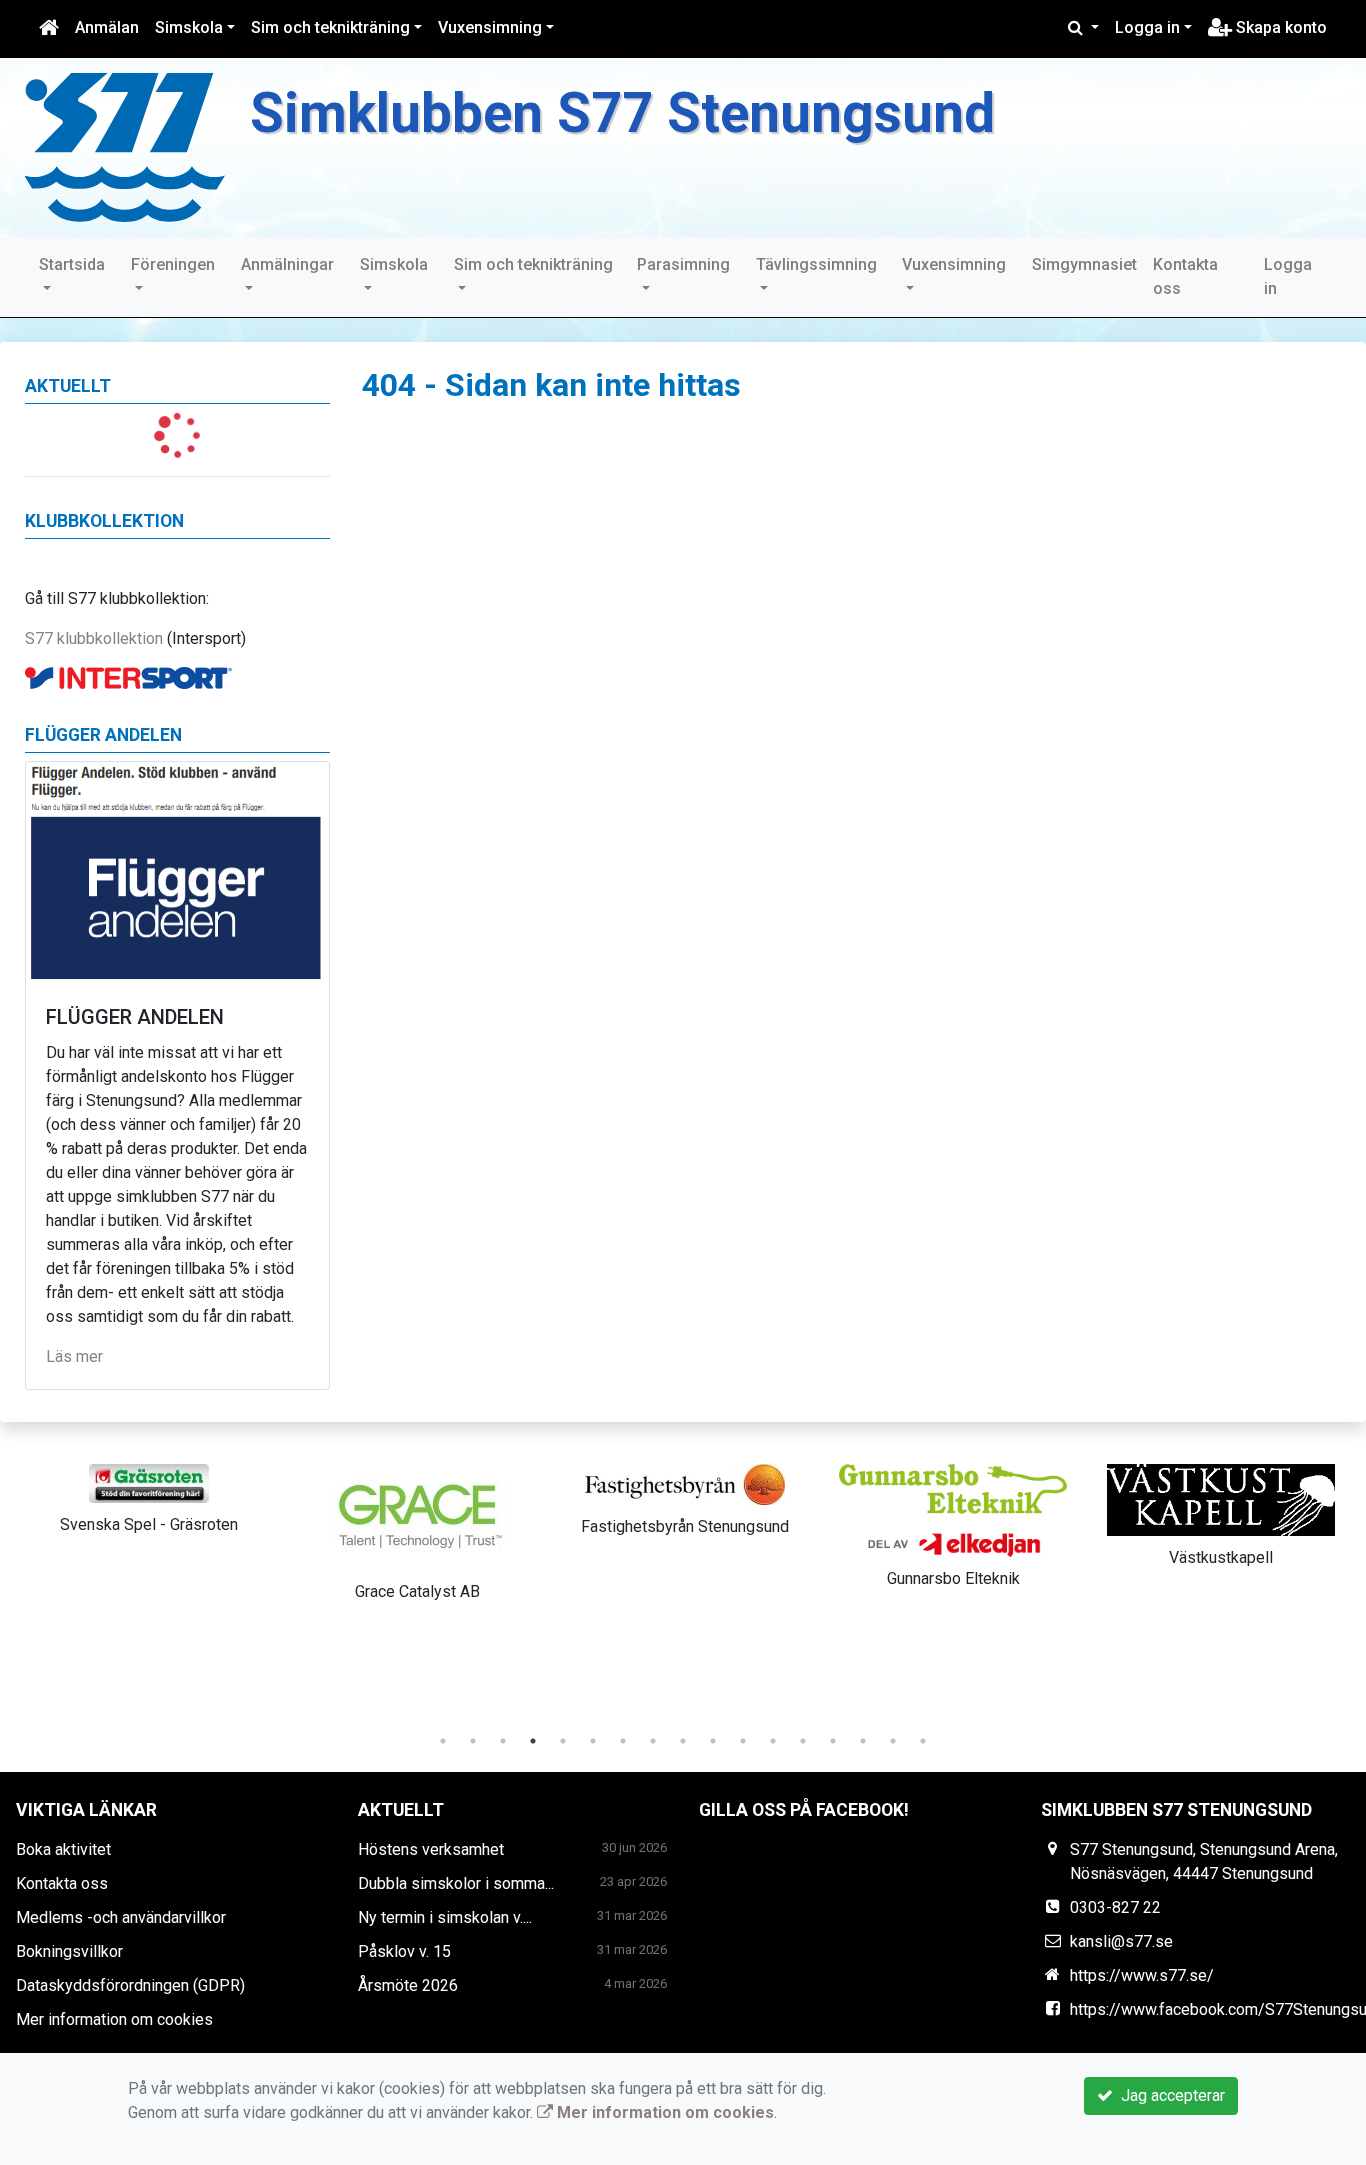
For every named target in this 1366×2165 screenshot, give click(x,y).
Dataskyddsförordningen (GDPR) (130, 1985)
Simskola (189, 27)
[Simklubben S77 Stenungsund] (125, 146)
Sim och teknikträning (330, 27)
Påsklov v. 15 (404, 1951)
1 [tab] (443, 1741)
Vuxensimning (490, 27)
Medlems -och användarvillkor (121, 1917)
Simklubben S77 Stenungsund (622, 113)
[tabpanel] (149, 1495)
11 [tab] (743, 1741)
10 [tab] (713, 1741)
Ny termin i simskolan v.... (445, 1917)
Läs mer (74, 1356)
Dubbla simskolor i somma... (456, 1883)
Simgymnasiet (1084, 264)
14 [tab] (833, 1741)
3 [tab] (503, 1741)
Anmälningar (287, 264)
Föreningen (173, 264)
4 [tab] (533, 1741)
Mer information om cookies (114, 2019)
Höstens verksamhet (431, 1849)
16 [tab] (893, 1741)
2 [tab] (473, 1741)
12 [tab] (773, 1741)
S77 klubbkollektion (94, 638)
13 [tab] (803, 1741)
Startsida (72, 264)
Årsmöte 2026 (408, 1985)
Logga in (1147, 27)
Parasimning (683, 264)
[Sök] (1083, 28)
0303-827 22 (1115, 1907)
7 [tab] (623, 1741)
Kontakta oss (1185, 276)
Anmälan (107, 27)
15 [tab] (863, 1741)
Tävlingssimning (816, 264)
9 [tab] (683, 1741)
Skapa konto (1279, 27)
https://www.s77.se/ (1142, 1975)
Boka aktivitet (63, 1849)
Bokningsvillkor (69, 1951)
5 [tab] (563, 1741)
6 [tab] (593, 1741)
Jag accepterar (1169, 2095)
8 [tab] (653, 1741)
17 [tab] (923, 1741)
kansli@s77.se (1121, 1941)
